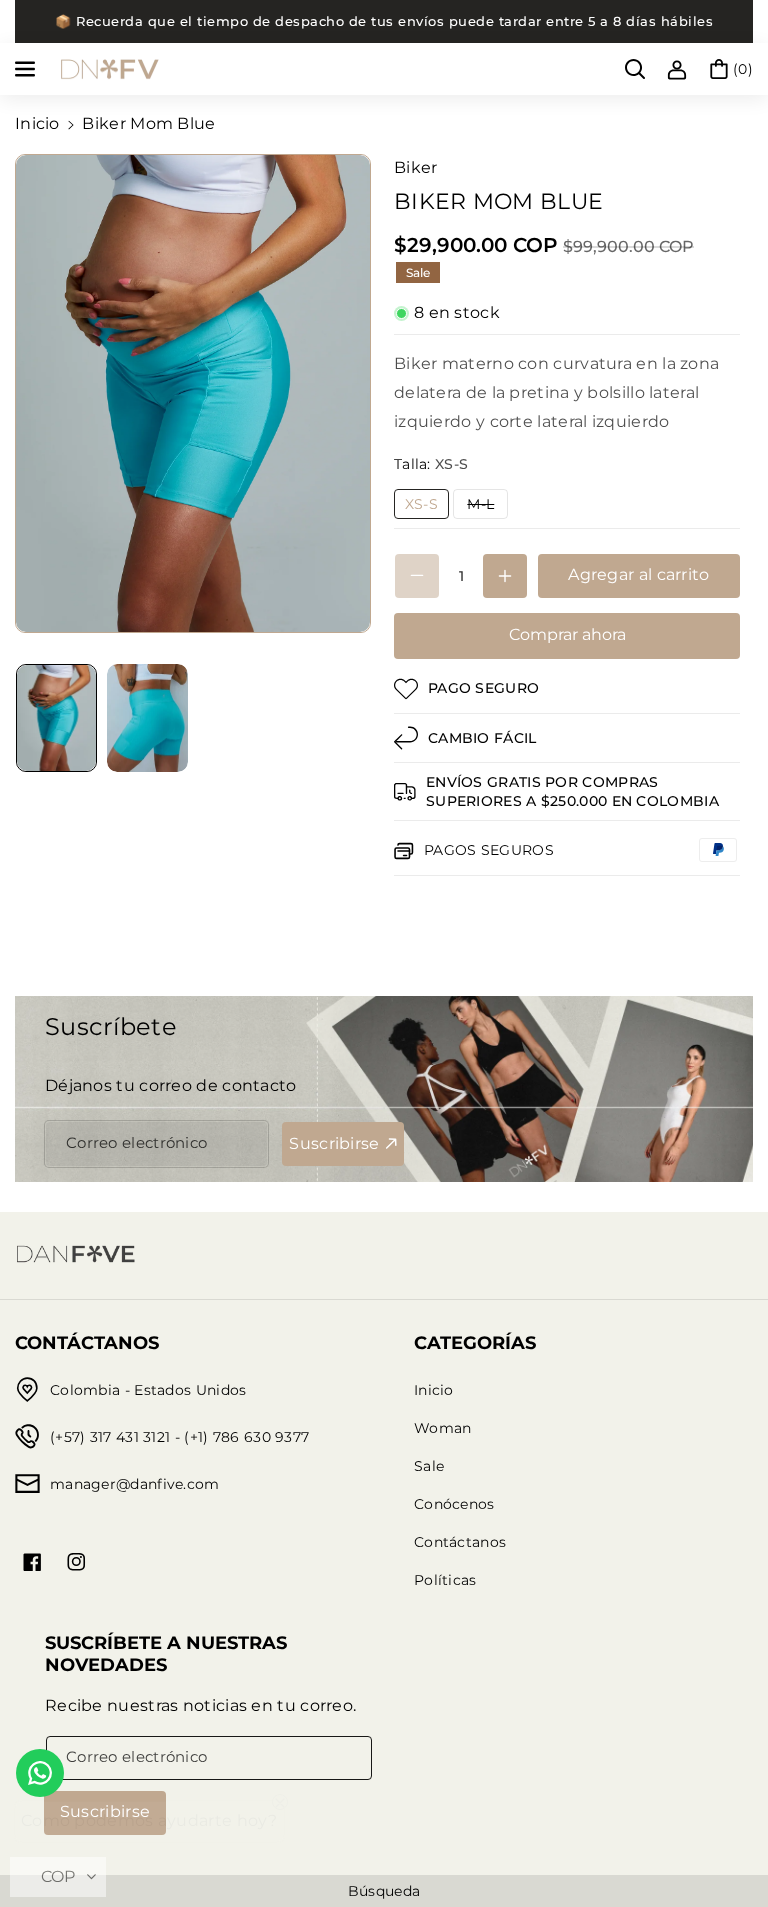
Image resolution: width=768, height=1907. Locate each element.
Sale (429, 1466)
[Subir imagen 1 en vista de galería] (56, 718)
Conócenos (454, 1504)
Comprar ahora (567, 634)
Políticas (445, 1580)
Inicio (37, 123)
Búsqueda (384, 1891)
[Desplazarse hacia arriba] (725, 1844)
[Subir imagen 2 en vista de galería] (147, 718)
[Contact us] (40, 1773)
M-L (487, 506)
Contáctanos (460, 1542)
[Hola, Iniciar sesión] (677, 69)
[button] (27, 69)
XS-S (427, 506)
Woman (443, 1428)
